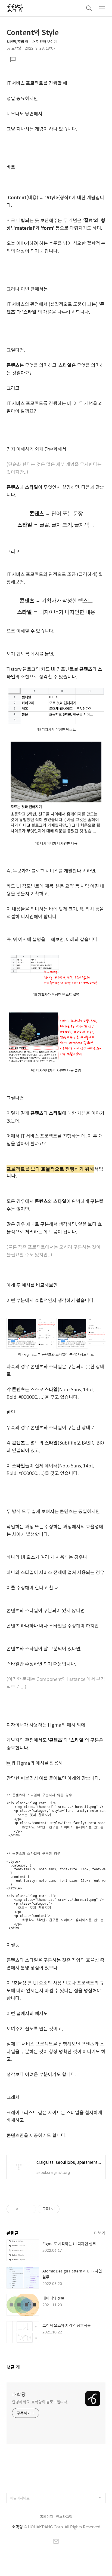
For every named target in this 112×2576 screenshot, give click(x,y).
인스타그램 (64, 2517)
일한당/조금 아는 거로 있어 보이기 (32, 42)
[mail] (56, 2542)
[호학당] (15, 8)
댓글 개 (13, 2367)
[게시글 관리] (30, 2209)
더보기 (100, 2233)
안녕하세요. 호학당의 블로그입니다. (40, 2402)
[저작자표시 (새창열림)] (62, 2209)
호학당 (19, 2394)
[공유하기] (23, 2209)
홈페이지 (46, 2517)
